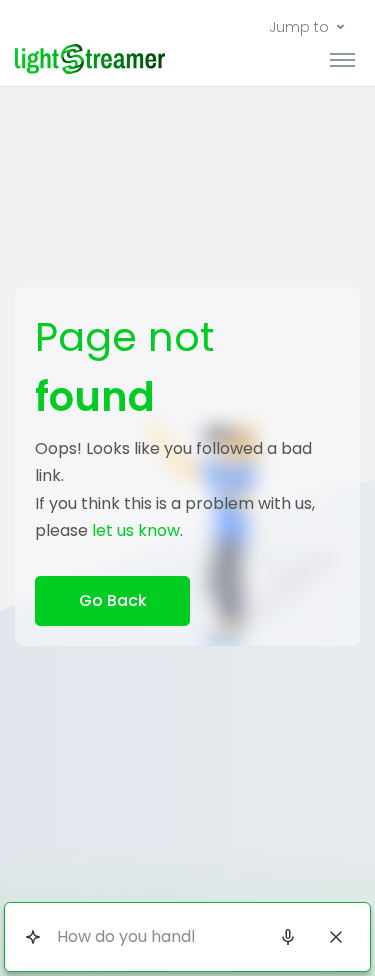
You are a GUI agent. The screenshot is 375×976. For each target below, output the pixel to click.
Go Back (113, 600)
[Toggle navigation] (342, 59)
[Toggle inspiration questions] (32, 936)
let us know (136, 530)
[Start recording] (288, 937)
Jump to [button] (299, 27)
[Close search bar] (336, 937)
